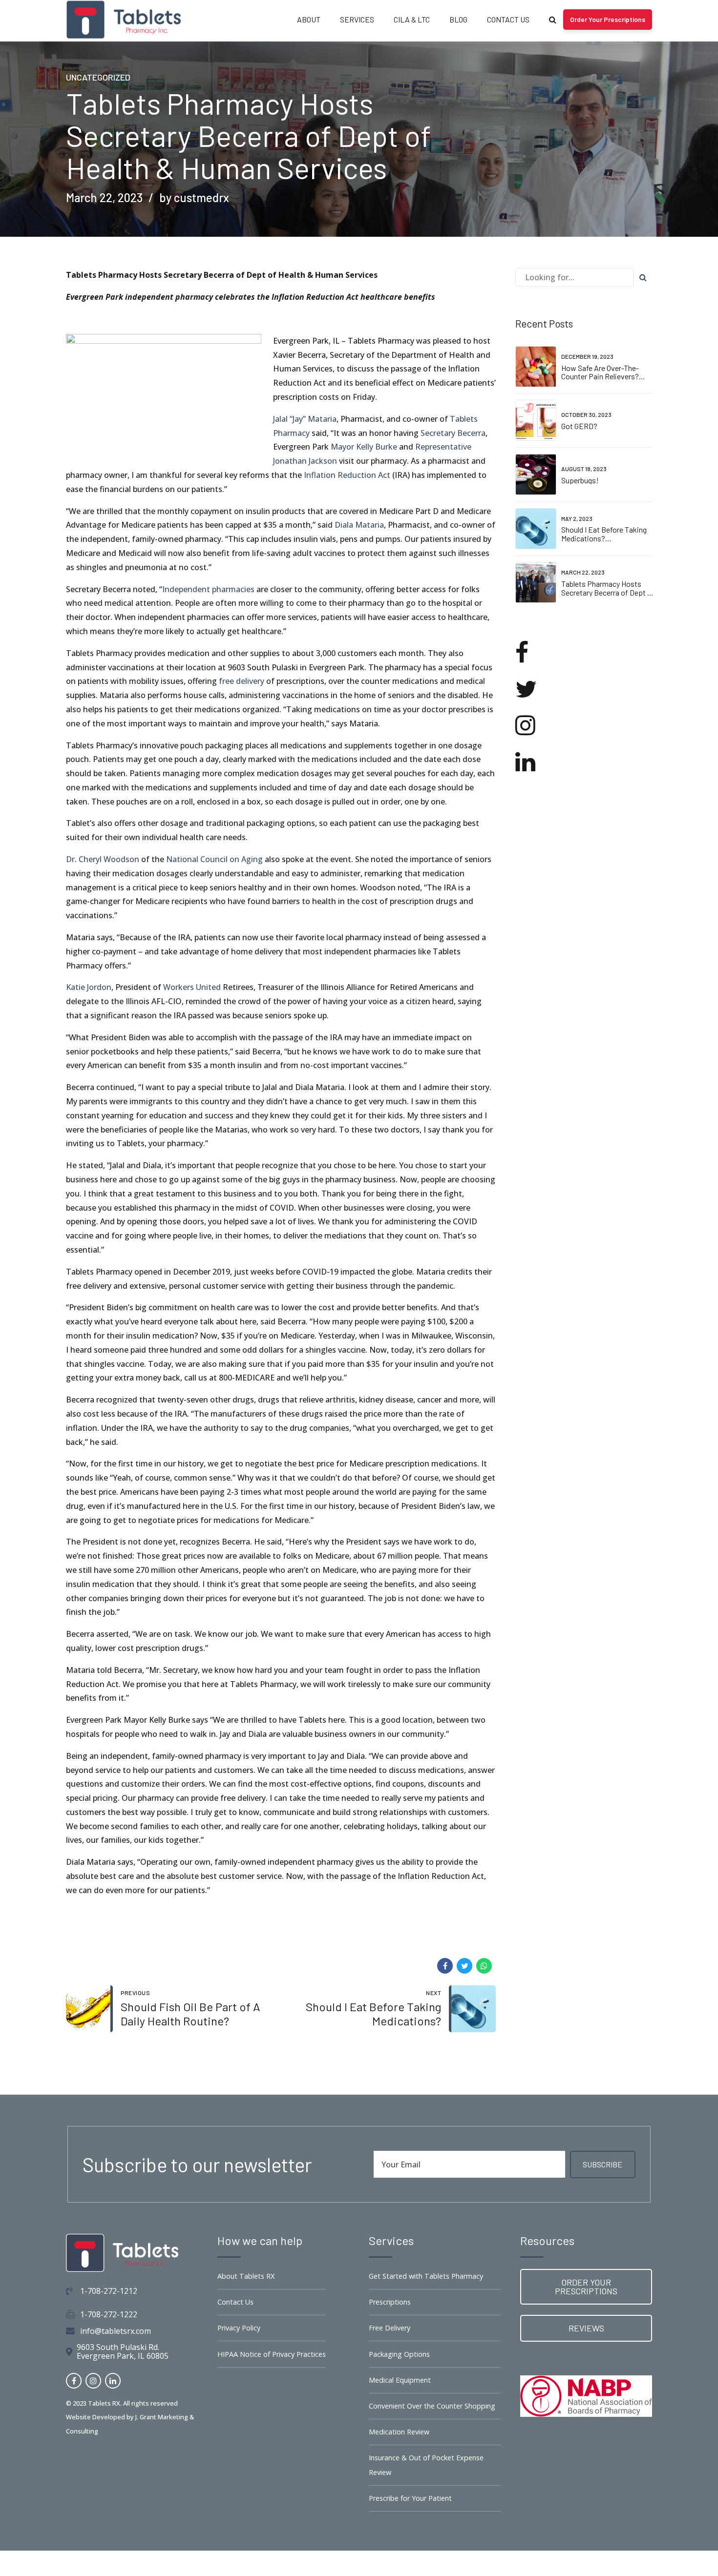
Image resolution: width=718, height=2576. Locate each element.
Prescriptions (390, 2302)
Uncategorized (98, 77)
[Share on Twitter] (465, 1966)
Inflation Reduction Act (347, 475)
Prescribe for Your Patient (410, 2498)
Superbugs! (580, 480)
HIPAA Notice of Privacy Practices (272, 2354)
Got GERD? (579, 426)
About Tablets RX (246, 2276)
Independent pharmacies (208, 589)
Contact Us (508, 19)
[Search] (553, 20)
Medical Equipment (400, 2380)
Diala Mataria (359, 525)
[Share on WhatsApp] (484, 1966)
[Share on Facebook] (445, 1966)
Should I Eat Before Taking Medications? (604, 534)
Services (357, 19)
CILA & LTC (412, 19)
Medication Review (399, 2432)
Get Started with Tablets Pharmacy (426, 2276)
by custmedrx (194, 197)
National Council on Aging (214, 859)
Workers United (192, 987)
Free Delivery (390, 2328)
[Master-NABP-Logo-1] (586, 2396)
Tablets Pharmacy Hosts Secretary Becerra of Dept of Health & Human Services (608, 592)
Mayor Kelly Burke (364, 447)
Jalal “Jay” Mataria (305, 419)
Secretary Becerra (453, 433)
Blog (458, 19)
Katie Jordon (89, 987)
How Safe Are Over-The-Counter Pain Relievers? (600, 372)
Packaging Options (399, 2354)
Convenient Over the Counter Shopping (432, 2406)
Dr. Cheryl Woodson (103, 859)
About (309, 19)
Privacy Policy (239, 2328)
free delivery (242, 681)
